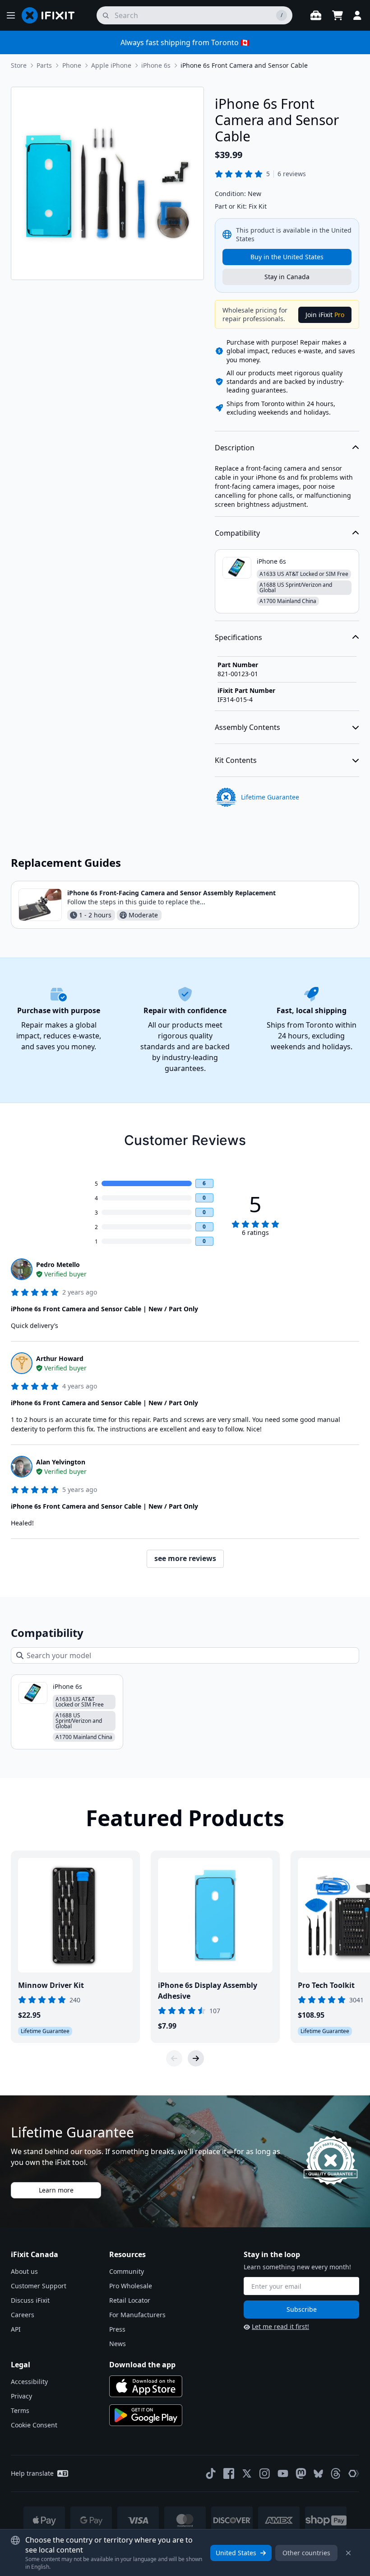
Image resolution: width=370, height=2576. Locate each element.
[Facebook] (229, 2473)
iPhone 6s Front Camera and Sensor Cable (244, 65)
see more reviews (185, 1558)
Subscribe (302, 2309)
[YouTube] (283, 2473)
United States (236, 2553)
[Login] (357, 15)
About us (24, 2271)
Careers (23, 2315)
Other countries (306, 2553)
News (118, 2344)
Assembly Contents (247, 727)
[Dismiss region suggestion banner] (348, 2553)
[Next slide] (196, 2058)
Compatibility (237, 533)
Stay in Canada (287, 277)
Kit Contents (236, 760)
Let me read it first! (280, 2326)
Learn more (56, 2190)
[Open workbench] (316, 15)
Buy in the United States (287, 257)
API (16, 2329)
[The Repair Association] (354, 2473)
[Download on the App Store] (146, 2386)
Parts (44, 65)
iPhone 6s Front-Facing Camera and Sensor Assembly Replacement (171, 893)
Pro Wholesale (131, 2286)
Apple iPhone (111, 65)
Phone (72, 65)
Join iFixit (325, 315)
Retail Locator (130, 2300)
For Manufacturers (137, 2315)
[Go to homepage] (52, 15)
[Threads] (336, 2473)
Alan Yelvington (61, 1462)
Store (19, 65)
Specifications (238, 637)
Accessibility (29, 2382)
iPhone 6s (156, 65)
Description (235, 448)
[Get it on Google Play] (146, 2415)
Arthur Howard (60, 1358)
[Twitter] (247, 2473)
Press (117, 2329)
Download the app (142, 2365)
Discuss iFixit (30, 2300)
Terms (20, 2410)
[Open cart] (338, 15)
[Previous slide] (174, 2058)
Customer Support (39, 2286)
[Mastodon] (301, 2473)
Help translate (32, 2473)
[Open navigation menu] (11, 15)
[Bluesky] (318, 2474)
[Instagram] (265, 2473)
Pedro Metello (58, 1265)
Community (127, 2271)
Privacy (21, 2396)
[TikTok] (211, 2473)
